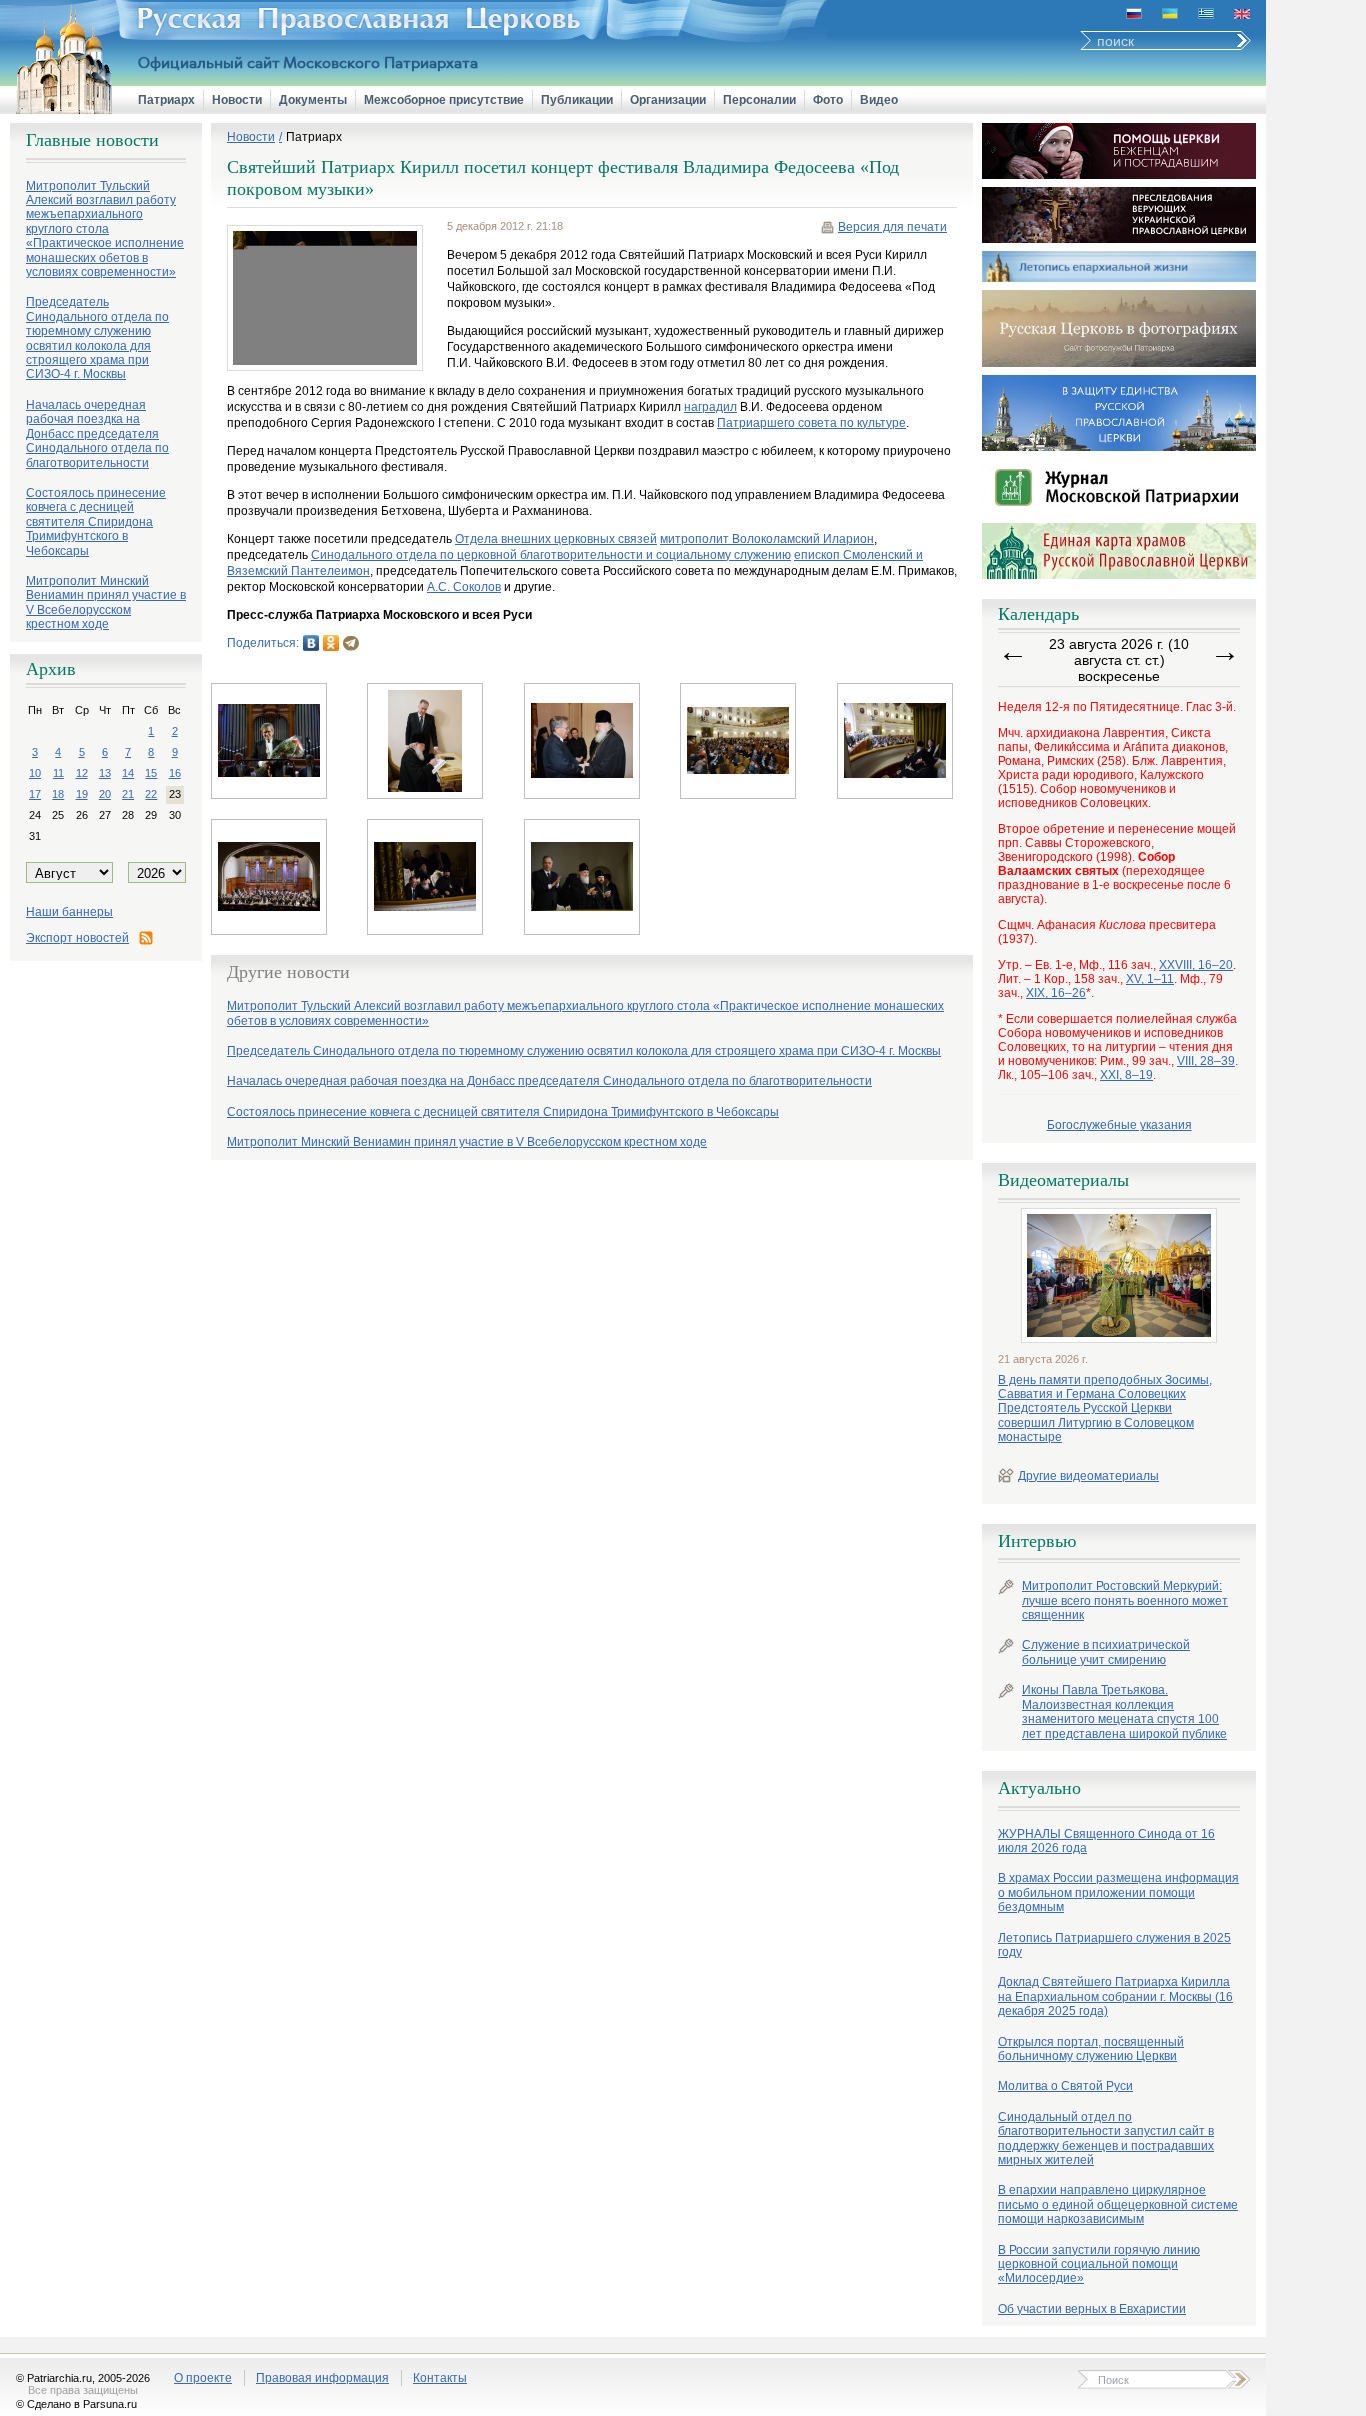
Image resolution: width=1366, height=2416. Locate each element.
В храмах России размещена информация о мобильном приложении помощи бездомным (1118, 1892)
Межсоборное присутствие (444, 100)
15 (151, 773)
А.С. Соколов (464, 587)
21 (128, 794)
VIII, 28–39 (1206, 1061)
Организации (668, 100)
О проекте (203, 2378)
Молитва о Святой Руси (1065, 2086)
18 (58, 794)
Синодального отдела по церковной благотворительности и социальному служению (551, 555)
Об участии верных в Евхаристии (1092, 2309)
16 (175, 773)
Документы (313, 100)
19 (82, 794)
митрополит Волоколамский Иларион (767, 539)
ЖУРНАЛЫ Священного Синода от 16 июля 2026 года (1106, 1841)
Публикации (577, 100)
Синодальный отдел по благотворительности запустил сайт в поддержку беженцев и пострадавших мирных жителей (1106, 2138)
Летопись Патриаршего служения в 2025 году (1114, 1945)
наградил (710, 407)
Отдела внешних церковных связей (556, 539)
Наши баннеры (69, 912)
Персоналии (759, 100)
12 (82, 773)
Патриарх (166, 100)
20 (105, 794)
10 (35, 773)
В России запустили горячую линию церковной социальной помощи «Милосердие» (1099, 2264)
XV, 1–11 (1150, 979)
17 (35, 794)
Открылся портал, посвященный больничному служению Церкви (1091, 2049)
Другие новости (288, 972)
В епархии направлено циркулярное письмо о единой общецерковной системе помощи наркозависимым (1118, 2204)
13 (105, 773)
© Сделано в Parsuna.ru (76, 2404)
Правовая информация (322, 2378)
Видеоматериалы (1063, 1180)
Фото (828, 100)
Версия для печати (892, 227)
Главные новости (92, 140)
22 (151, 794)
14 (128, 773)
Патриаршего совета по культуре (811, 423)
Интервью (1037, 1541)
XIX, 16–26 (1056, 993)
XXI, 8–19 (1126, 1075)
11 (58, 773)
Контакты (440, 2378)
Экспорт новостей (77, 938)
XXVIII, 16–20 (1196, 965)
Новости (237, 100)
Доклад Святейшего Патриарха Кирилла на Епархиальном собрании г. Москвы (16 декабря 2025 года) (1115, 1996)
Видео (879, 100)
